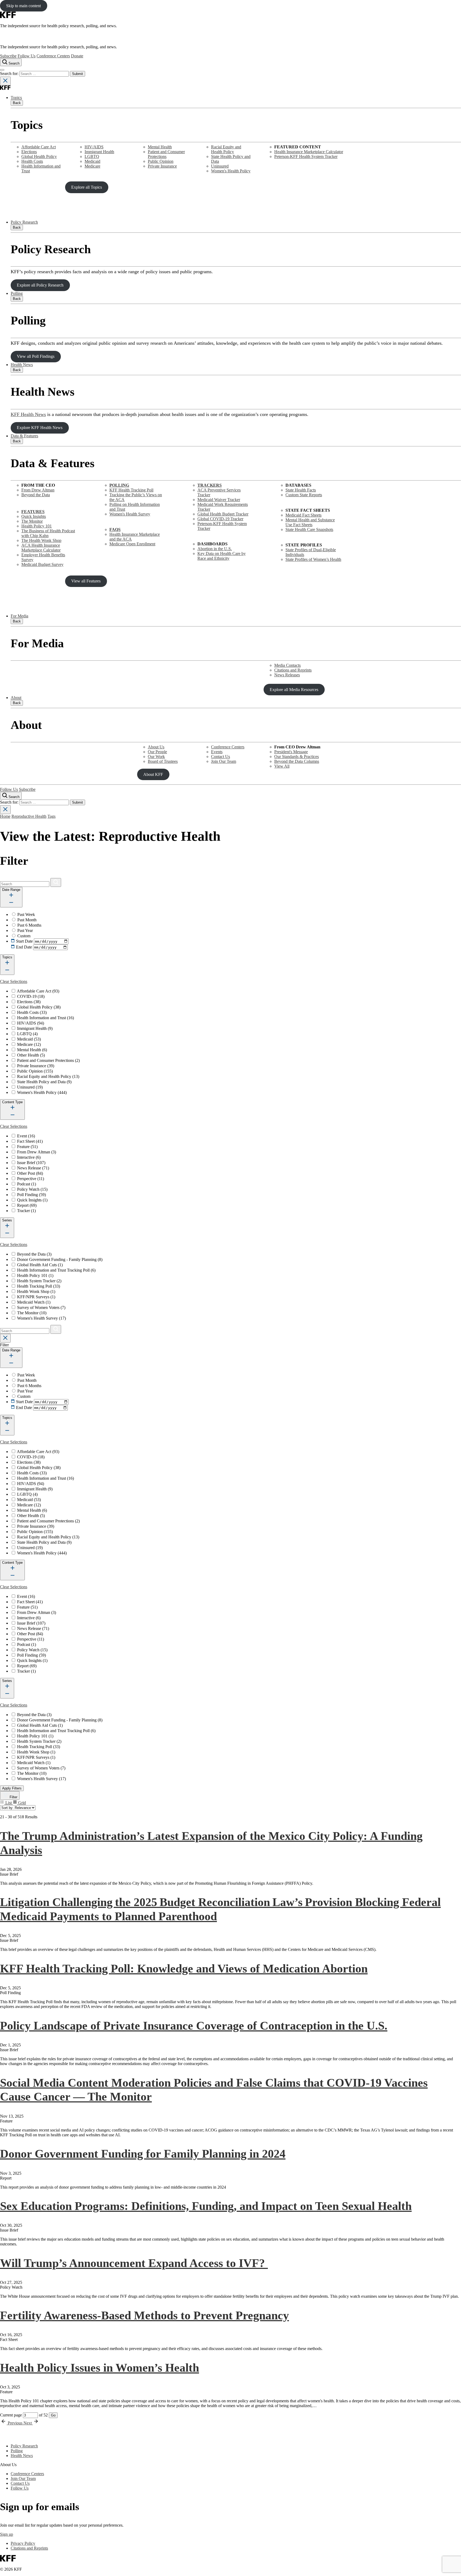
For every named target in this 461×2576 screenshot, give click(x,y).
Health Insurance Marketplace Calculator (309, 152)
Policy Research (24, 222)
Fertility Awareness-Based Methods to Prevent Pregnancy (144, 2315)
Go (53, 2415)
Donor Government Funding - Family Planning (60, 1259)
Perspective (31, 1179)
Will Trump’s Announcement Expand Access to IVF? (134, 2263)
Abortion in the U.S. (215, 549)
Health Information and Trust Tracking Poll (56, 1270)
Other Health (31, 1055)
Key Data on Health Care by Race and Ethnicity (222, 556)
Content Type (12, 1102)
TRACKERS (210, 485)
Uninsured (220, 166)
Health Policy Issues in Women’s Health (100, 2368)
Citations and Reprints (293, 670)
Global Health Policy (39, 156)
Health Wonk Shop (36, 1291)
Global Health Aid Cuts (40, 1265)
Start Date (24, 941)
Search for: (10, 74)
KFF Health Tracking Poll (131, 490)
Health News (22, 365)
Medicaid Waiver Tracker (219, 500)
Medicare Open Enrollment (132, 544)
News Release (33, 1168)
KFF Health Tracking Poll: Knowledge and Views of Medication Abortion (184, 1969)
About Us (156, 747)
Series (7, 1220)
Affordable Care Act (39, 147)
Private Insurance (162, 166)
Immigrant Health (99, 152)
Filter (13, 1797)
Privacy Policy (23, 2543)
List (9, 1803)
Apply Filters (12, 1788)
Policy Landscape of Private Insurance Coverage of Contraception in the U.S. (194, 2026)
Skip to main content (23, 6)
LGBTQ (92, 156)
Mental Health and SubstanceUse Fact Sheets (310, 522)
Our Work (156, 757)
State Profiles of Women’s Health (313, 559)
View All (282, 766)
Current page (11, 2415)
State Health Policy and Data (44, 1082)
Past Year (25, 930)
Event (26, 1136)
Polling (17, 293)
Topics (16, 98)
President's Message (291, 752)
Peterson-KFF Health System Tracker (306, 156)
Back (17, 103)
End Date (24, 947)
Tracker (26, 1211)
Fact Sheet (30, 1141)
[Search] (56, 882)
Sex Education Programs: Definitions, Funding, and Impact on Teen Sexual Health (206, 2206)
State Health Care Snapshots (309, 529)
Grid (21, 1803)
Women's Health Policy (231, 171)
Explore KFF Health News (40, 428)
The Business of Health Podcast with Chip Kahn (48, 533)
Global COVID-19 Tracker (220, 519)
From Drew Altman (38, 490)
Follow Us (27, 56)
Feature (27, 1147)
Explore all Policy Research (40, 285)
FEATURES (33, 512)
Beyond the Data (36, 495)
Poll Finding (31, 1195)
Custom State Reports (304, 495)
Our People (157, 752)
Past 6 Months (29, 925)
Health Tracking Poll (39, 1286)
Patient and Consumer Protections (166, 154)
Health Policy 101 (37, 526)
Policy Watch (32, 1189)
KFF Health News (28, 414)
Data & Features (24, 436)
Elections (29, 152)
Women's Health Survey (130, 514)
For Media (19, 616)
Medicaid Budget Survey (42, 564)
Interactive (29, 1157)
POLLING (119, 485)
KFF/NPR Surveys (36, 1297)
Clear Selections (14, 981)
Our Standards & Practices (297, 757)
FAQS (115, 529)
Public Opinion (161, 161)
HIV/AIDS (94, 147)
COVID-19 (31, 996)
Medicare (92, 166)
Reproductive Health (29, 816)
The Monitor (32, 521)
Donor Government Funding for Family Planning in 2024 (143, 2154)
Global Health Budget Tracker (223, 514)
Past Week (26, 914)
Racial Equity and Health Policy (226, 149)
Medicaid (92, 161)
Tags (51, 816)
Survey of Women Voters (41, 1307)
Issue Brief (31, 1163)
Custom (24, 936)
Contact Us (220, 757)
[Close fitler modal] (5, 1338)
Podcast (27, 1184)
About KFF (153, 774)
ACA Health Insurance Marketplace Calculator (41, 548)
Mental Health (160, 147)
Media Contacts (287, 665)
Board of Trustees (163, 761)
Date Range (11, 890)
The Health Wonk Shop (41, 540)
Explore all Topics (87, 187)
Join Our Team (224, 761)
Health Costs (32, 161)
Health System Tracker (39, 1281)
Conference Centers (53, 56)
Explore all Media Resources (294, 690)
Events (217, 752)
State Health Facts (301, 490)
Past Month (27, 920)
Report (27, 1205)
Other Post (30, 1173)
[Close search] (5, 81)
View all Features (86, 581)
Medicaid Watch (34, 1302)
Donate (77, 56)
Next (28, 2423)
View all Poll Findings (36, 356)
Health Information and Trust (45, 1018)
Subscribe (8, 56)
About (16, 698)
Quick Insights (34, 516)
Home (5, 816)
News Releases (287, 675)
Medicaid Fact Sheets (303, 515)
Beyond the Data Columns (297, 761)
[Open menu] (2, 70)
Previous (15, 2423)
